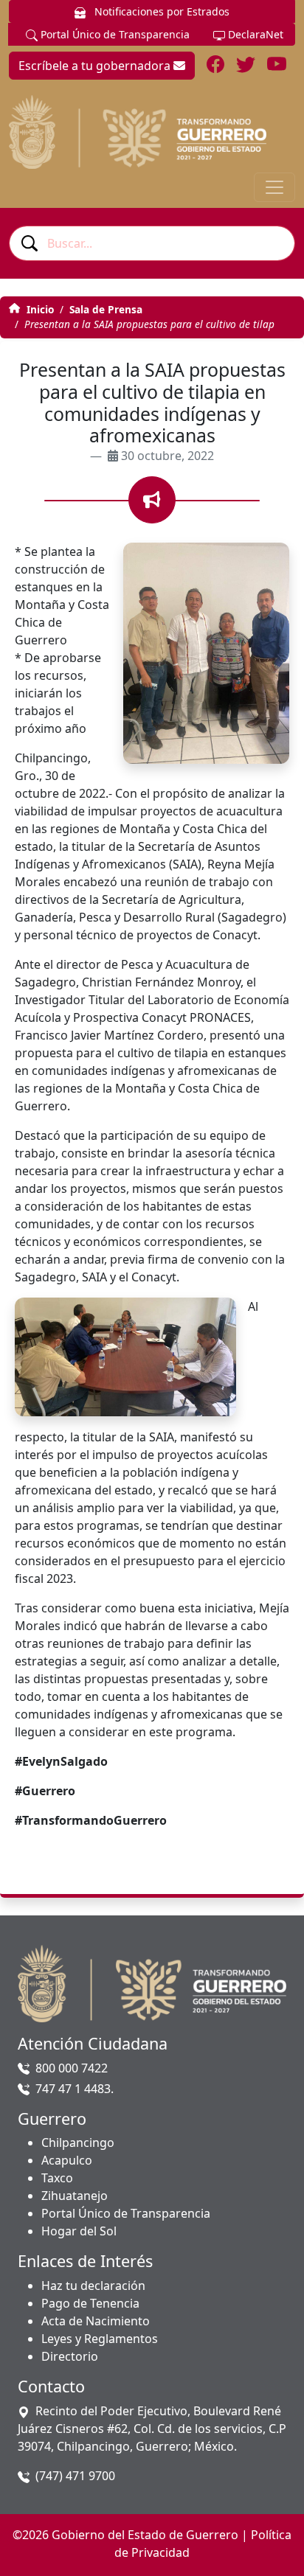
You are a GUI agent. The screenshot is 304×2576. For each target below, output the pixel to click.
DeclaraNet (254, 34)
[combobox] (152, 243)
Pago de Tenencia (90, 2303)
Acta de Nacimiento (96, 2321)
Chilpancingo (78, 2142)
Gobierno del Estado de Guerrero (145, 2535)
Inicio (39, 309)
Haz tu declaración (93, 2286)
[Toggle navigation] (274, 187)
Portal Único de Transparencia (114, 34)
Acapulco (67, 2160)
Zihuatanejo (75, 2196)
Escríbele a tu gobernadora (96, 66)
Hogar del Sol (79, 2231)
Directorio (70, 2356)
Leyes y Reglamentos (100, 2339)
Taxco (57, 2178)
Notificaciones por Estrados (160, 11)
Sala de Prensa (106, 309)
